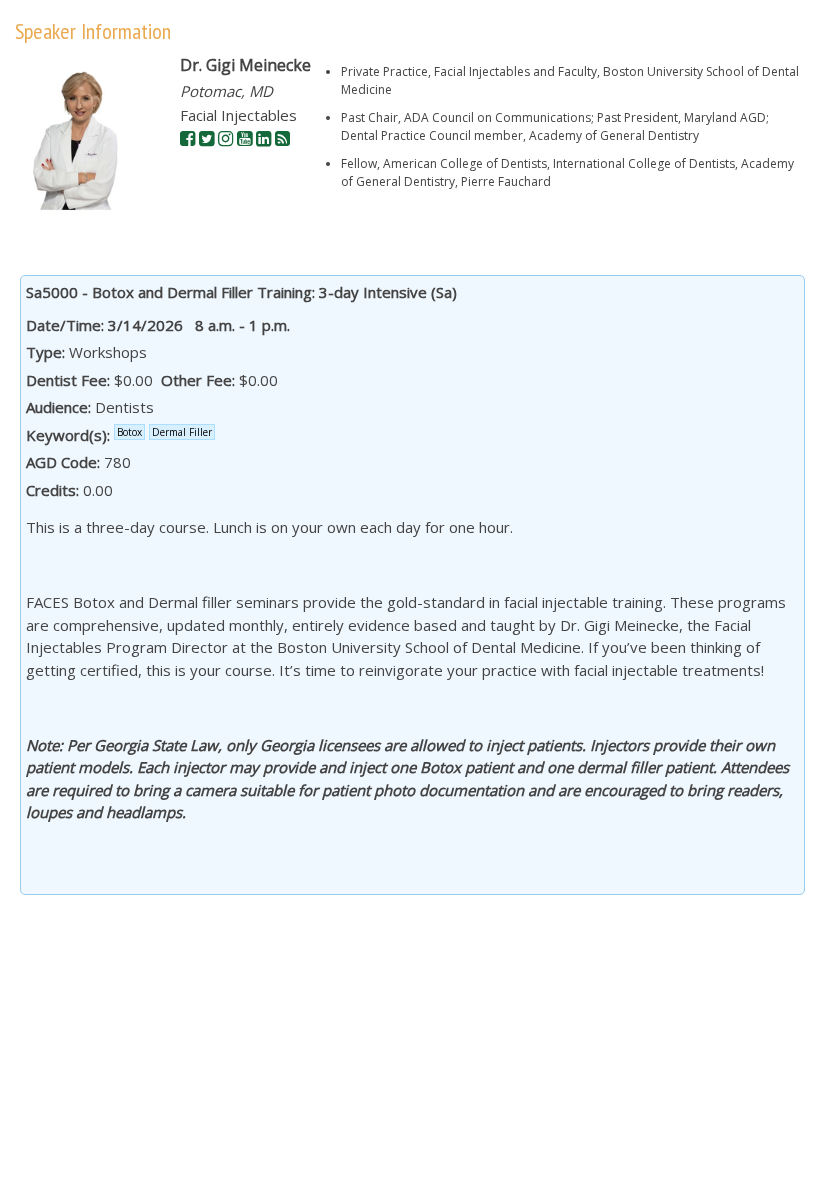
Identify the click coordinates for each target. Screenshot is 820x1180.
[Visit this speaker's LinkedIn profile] (263, 139)
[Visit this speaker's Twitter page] (206, 139)
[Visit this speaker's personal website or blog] (282, 139)
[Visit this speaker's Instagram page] (225, 139)
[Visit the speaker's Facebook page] (187, 139)
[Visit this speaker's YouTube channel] (244, 139)
